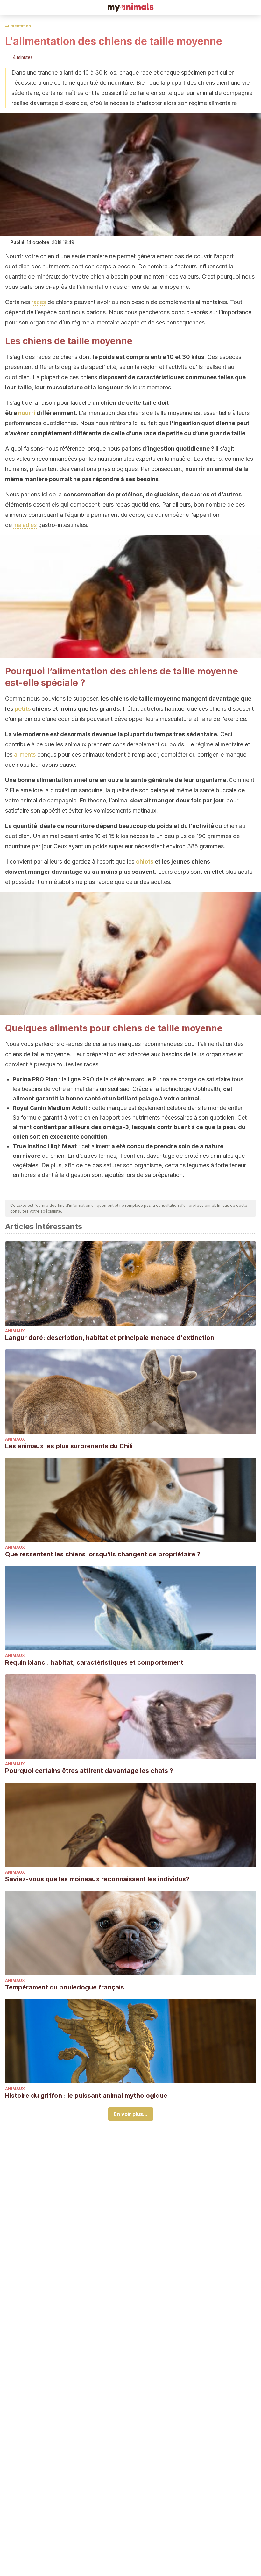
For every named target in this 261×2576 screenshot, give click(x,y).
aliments (25, 754)
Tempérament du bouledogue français (65, 1987)
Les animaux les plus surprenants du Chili (69, 1446)
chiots (145, 861)
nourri (27, 413)
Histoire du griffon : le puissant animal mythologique (86, 2096)
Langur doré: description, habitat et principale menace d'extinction (110, 1338)
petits (23, 709)
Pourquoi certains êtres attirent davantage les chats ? (89, 1771)
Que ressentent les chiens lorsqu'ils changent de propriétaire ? (103, 1554)
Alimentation (18, 26)
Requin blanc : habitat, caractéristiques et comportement (94, 1662)
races (39, 302)
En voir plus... (131, 2114)
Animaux (15, 1331)
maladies (25, 525)
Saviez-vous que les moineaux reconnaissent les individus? (97, 1879)
